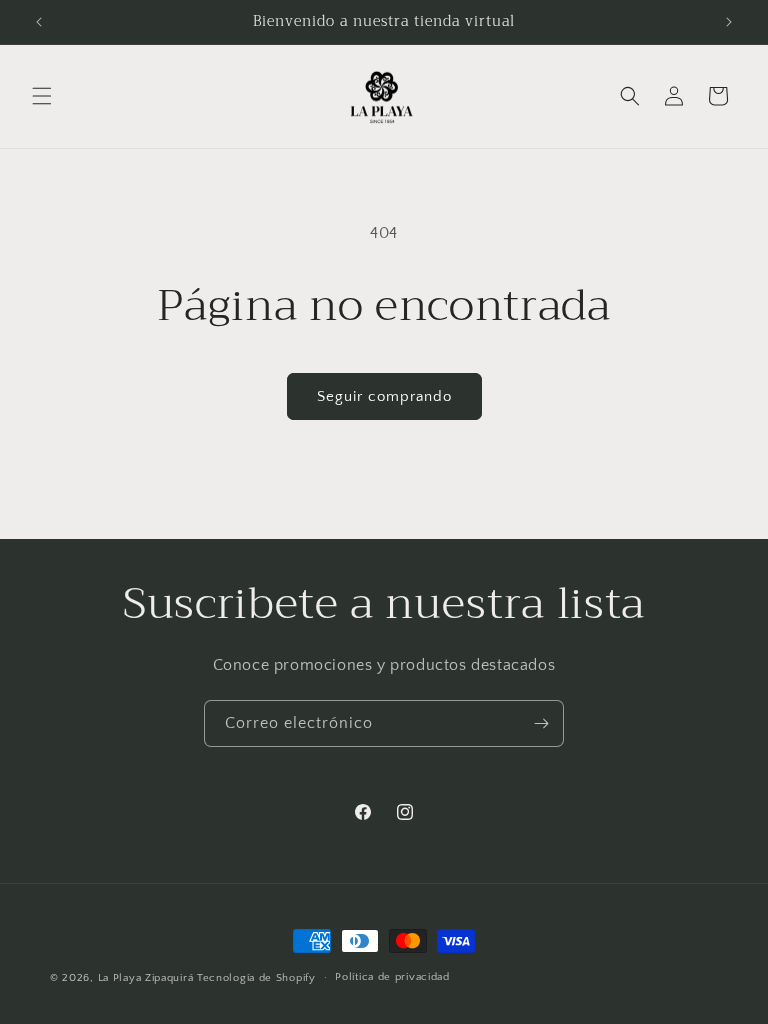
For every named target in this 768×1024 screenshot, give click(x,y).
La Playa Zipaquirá (146, 978)
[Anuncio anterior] (39, 22)
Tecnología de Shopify (256, 978)
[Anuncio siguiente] (729, 22)
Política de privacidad (392, 977)
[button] (42, 96)
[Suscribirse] (541, 723)
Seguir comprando (384, 396)
